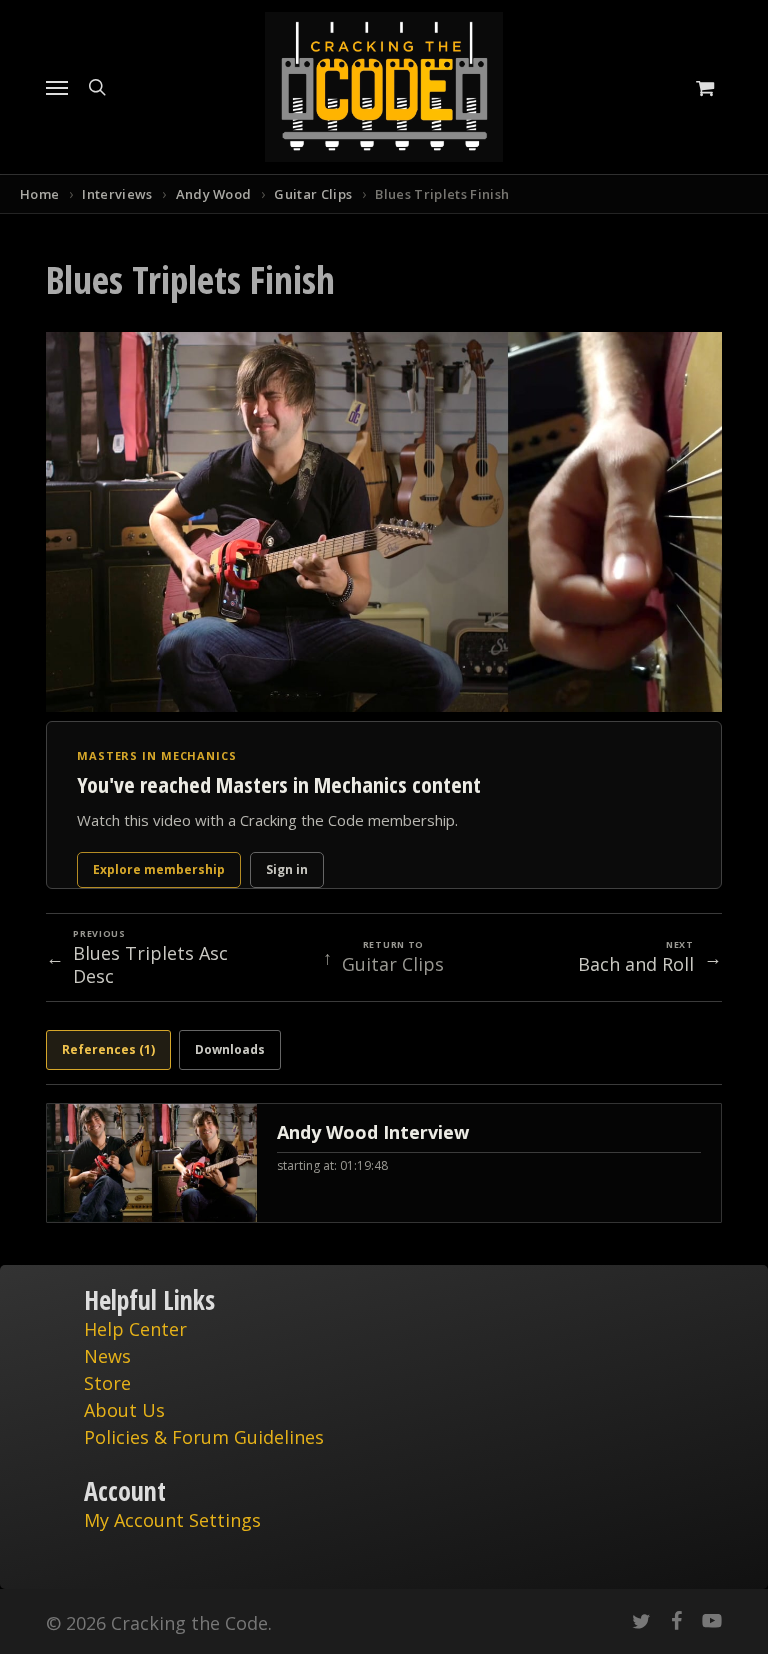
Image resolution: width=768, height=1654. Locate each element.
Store (107, 1383)
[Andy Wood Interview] (384, 1163)
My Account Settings (172, 1520)
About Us (124, 1410)
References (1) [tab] (108, 1049)
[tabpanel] (384, 1163)
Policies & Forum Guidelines (204, 1437)
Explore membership (159, 869)
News (107, 1356)
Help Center (135, 1329)
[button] (57, 87)
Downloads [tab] (230, 1049)
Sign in (287, 869)
